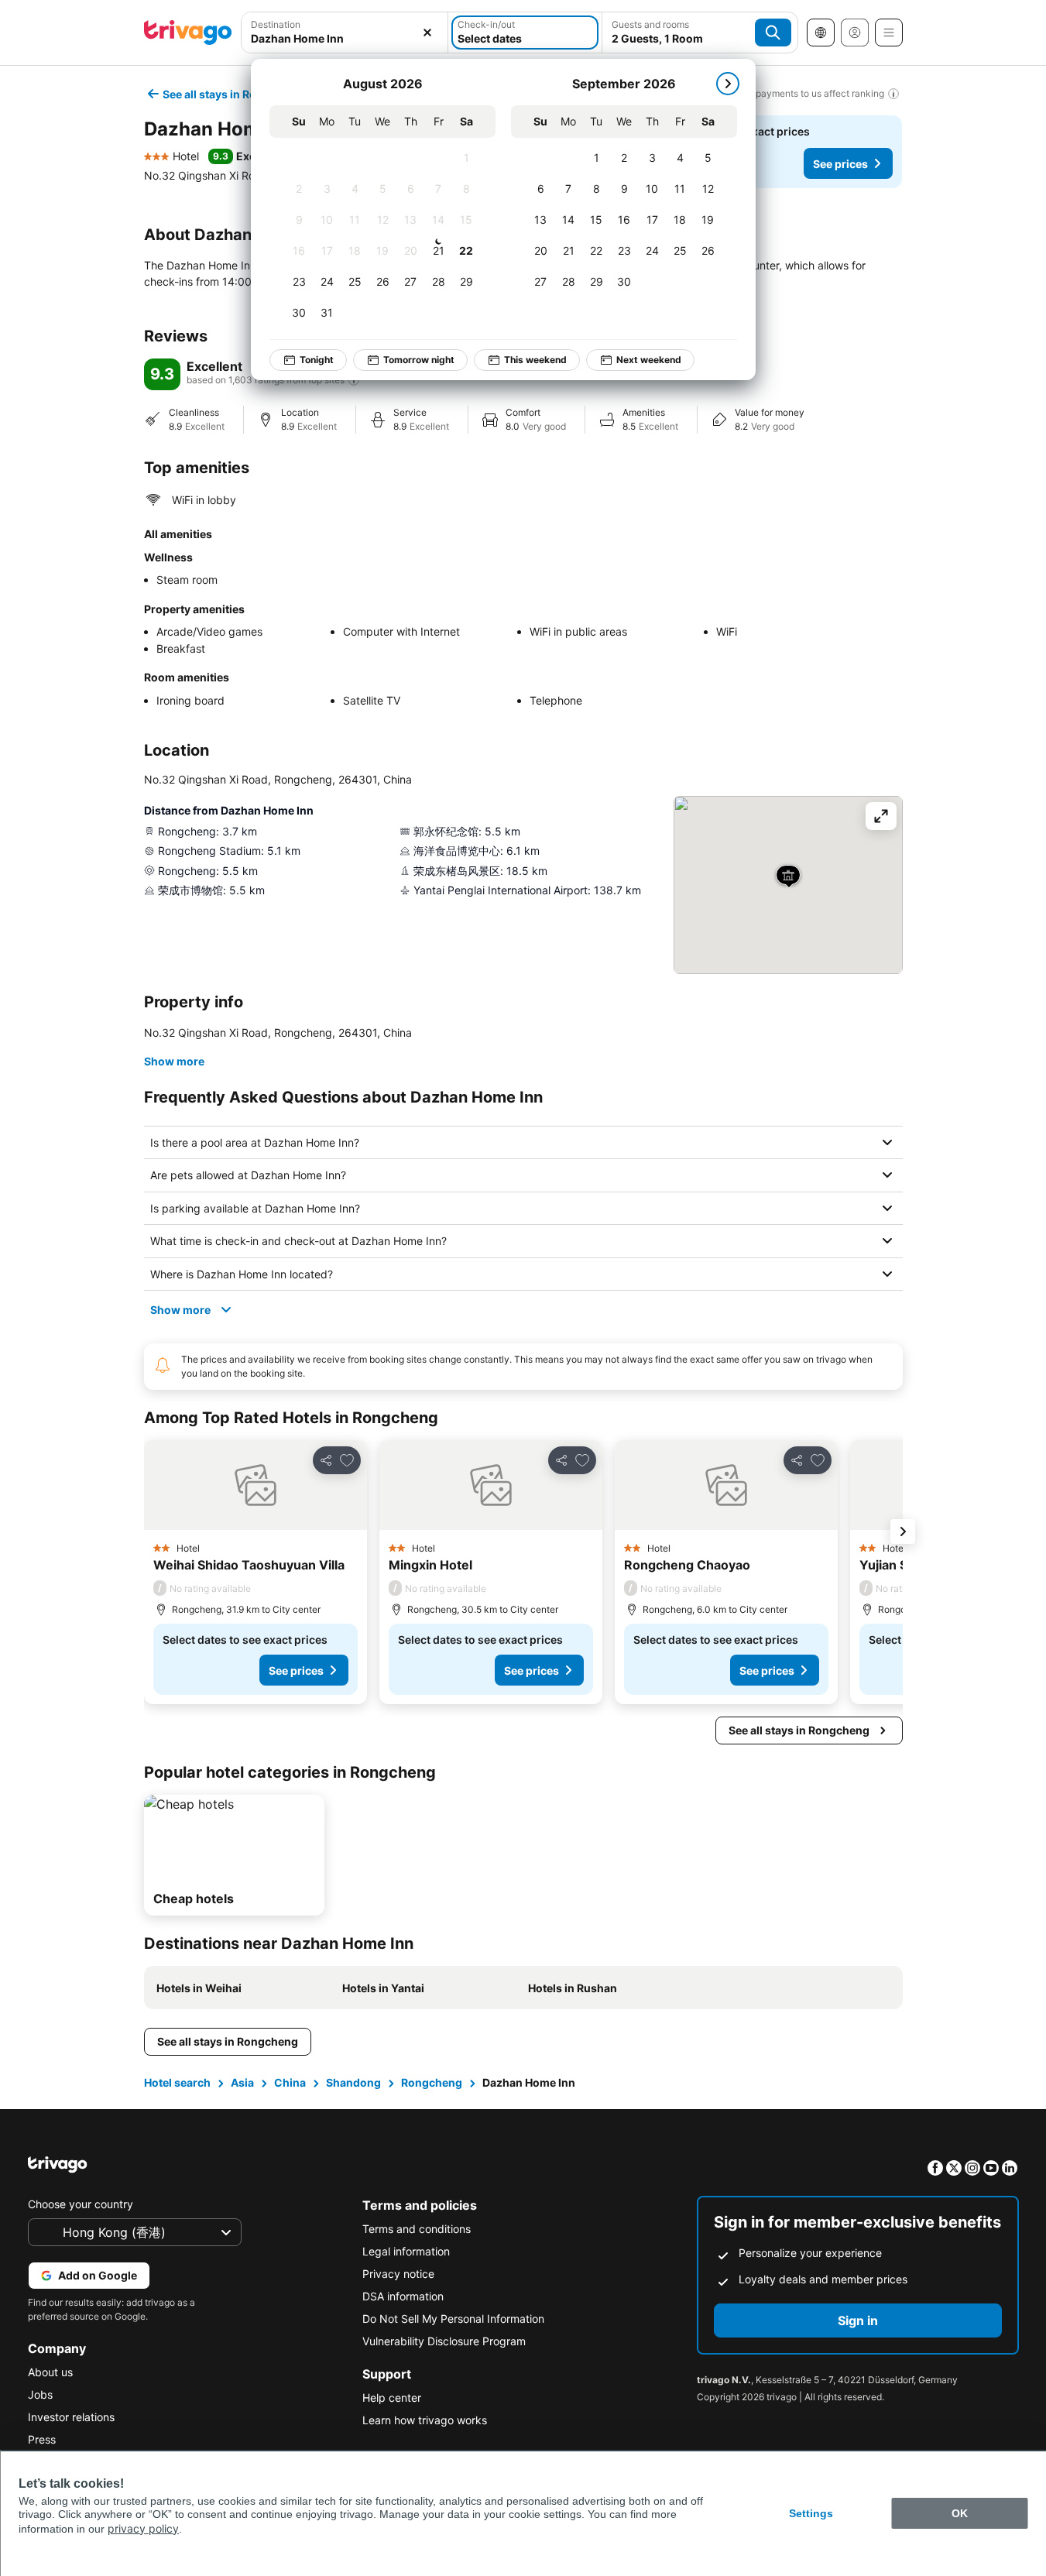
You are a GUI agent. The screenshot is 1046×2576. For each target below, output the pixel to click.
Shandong (353, 2082)
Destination (276, 24)
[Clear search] (427, 33)
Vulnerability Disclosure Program (444, 2341)
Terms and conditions (417, 2229)
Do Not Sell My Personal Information (453, 2319)
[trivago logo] (188, 33)
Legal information (406, 2251)
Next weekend (649, 360)
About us (50, 2372)
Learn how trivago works (425, 2420)
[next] (728, 84)
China (290, 2082)
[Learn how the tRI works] (354, 380)
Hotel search (177, 2082)
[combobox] (345, 33)
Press (42, 2439)
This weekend (535, 360)
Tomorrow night (419, 360)
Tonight (317, 360)
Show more (174, 1061)
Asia (242, 2082)
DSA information (403, 2296)
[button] (345, 33)
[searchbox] (345, 38)
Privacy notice (398, 2274)
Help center (392, 2398)
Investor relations (71, 2417)
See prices (840, 164)
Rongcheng (432, 2082)
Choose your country (81, 2204)
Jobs (40, 2394)
